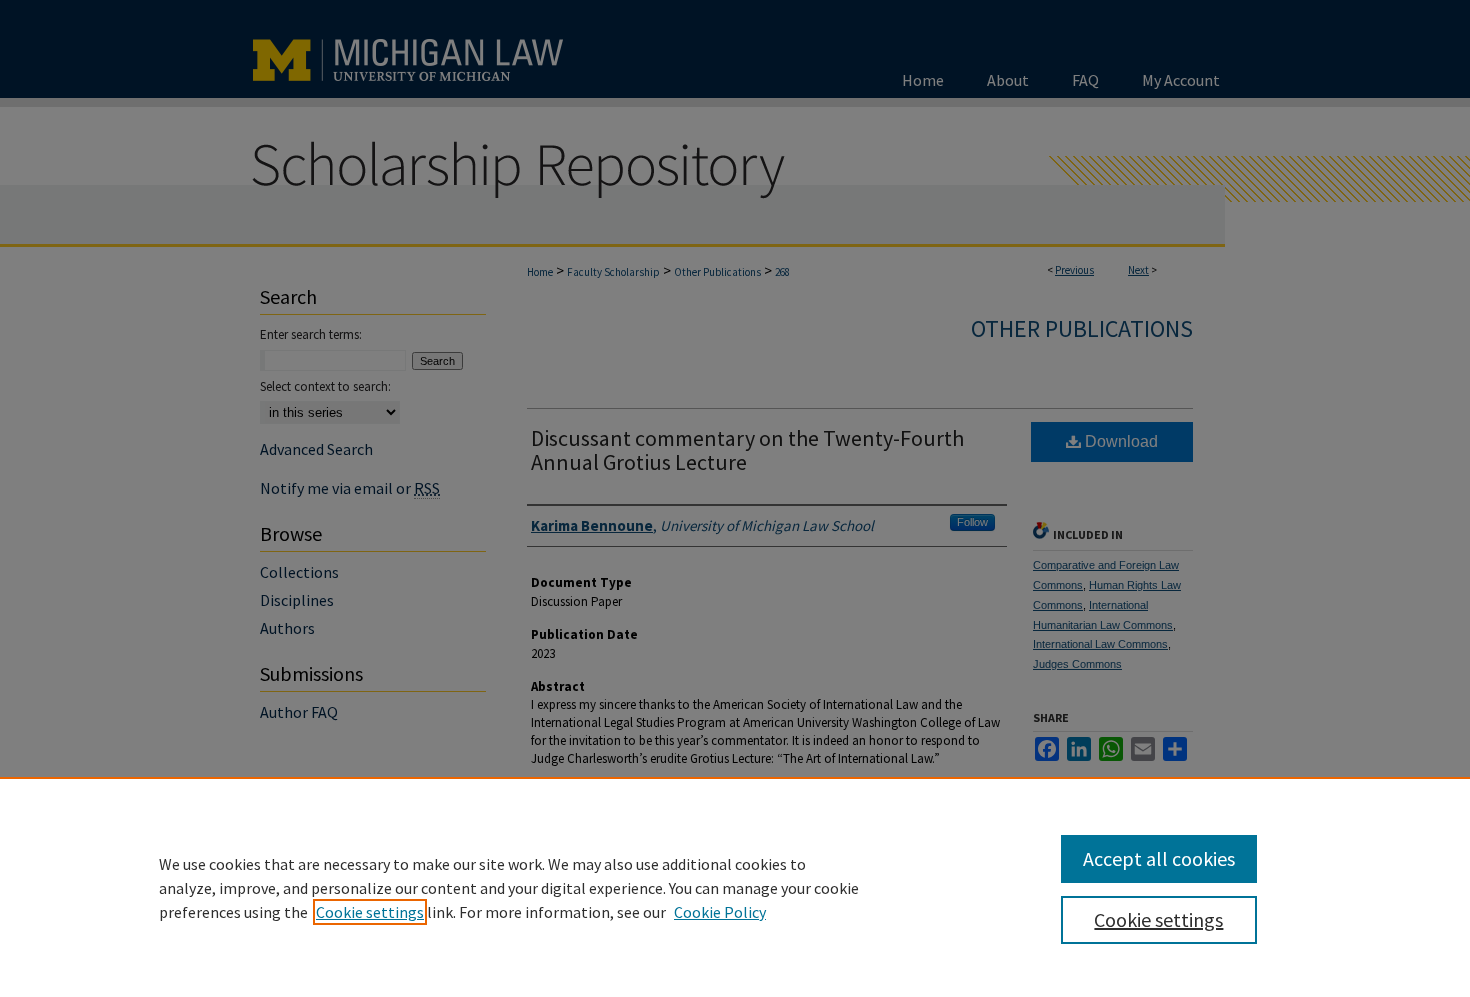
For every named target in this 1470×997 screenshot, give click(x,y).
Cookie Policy (720, 912)
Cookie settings (370, 912)
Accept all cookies (1159, 858)
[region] (735, 887)
